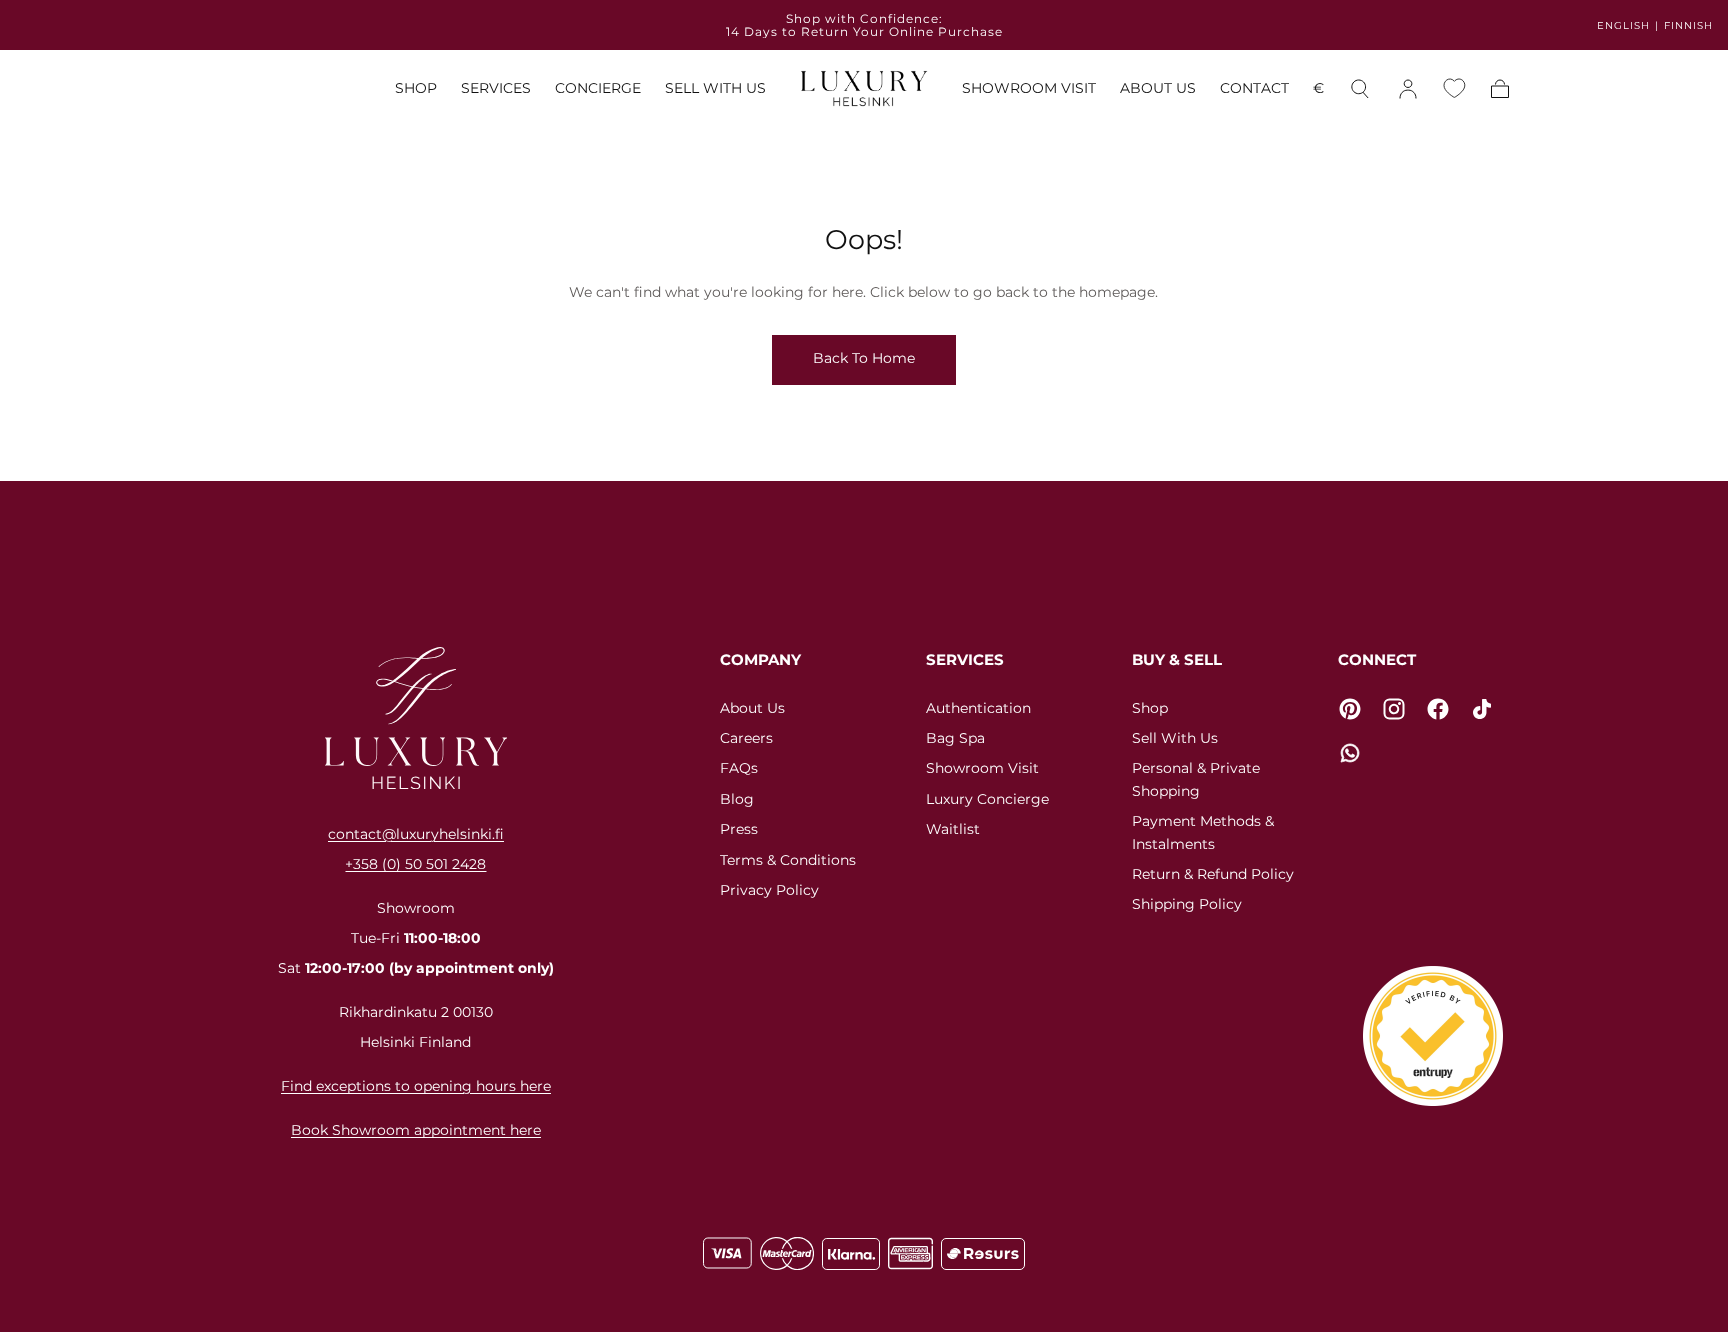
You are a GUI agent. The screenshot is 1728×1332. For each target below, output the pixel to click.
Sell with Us (1175, 738)
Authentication (978, 708)
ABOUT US (1158, 89)
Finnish (1688, 25)
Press (739, 829)
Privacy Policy (769, 890)
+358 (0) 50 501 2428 (415, 864)
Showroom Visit (982, 768)
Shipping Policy (1187, 904)
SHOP (416, 89)
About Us (752, 708)
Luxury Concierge (987, 799)
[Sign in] (1408, 89)
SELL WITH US (715, 89)
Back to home (864, 358)
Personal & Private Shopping (1196, 779)
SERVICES (496, 89)
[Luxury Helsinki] (416, 718)
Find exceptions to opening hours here (416, 1086)
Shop (1150, 708)
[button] (1318, 92)
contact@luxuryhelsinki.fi (416, 834)
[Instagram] (1394, 709)
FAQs (739, 768)
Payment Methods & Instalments (1203, 832)
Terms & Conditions (788, 860)
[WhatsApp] (1350, 753)
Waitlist (953, 829)
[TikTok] (1482, 709)
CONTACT (1254, 89)
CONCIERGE (598, 89)
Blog (737, 799)
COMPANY (760, 659)
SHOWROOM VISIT (1029, 89)
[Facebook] (1438, 709)
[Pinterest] (1350, 709)
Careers (746, 738)
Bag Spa (955, 738)
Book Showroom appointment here (416, 1130)
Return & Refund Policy (1213, 874)
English (1623, 25)
